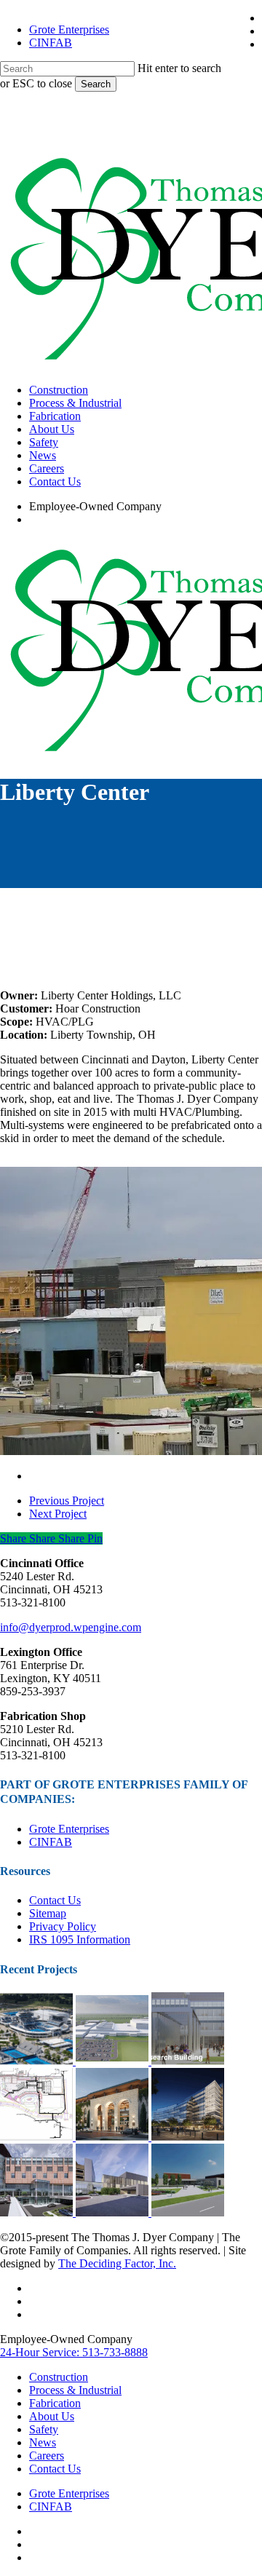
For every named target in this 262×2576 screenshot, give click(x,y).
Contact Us (55, 1900)
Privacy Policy (63, 1926)
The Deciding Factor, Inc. (117, 2263)
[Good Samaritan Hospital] (38, 2212)
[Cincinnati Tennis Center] (38, 2061)
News (43, 2442)
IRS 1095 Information (80, 1939)
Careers (47, 2456)
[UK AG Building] (188, 2061)
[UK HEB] (188, 2137)
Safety (44, 2429)
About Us (52, 2416)
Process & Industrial (75, 2390)
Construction (59, 2377)
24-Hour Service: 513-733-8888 (74, 2352)
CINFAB (51, 1842)
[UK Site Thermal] (38, 2137)
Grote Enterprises (69, 1829)
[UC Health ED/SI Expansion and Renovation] (114, 2212)
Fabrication (55, 2403)
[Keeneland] (114, 2137)
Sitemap (48, 1913)
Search (96, 84)
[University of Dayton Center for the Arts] (188, 2212)
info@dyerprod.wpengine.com (71, 1627)
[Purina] (114, 2061)
